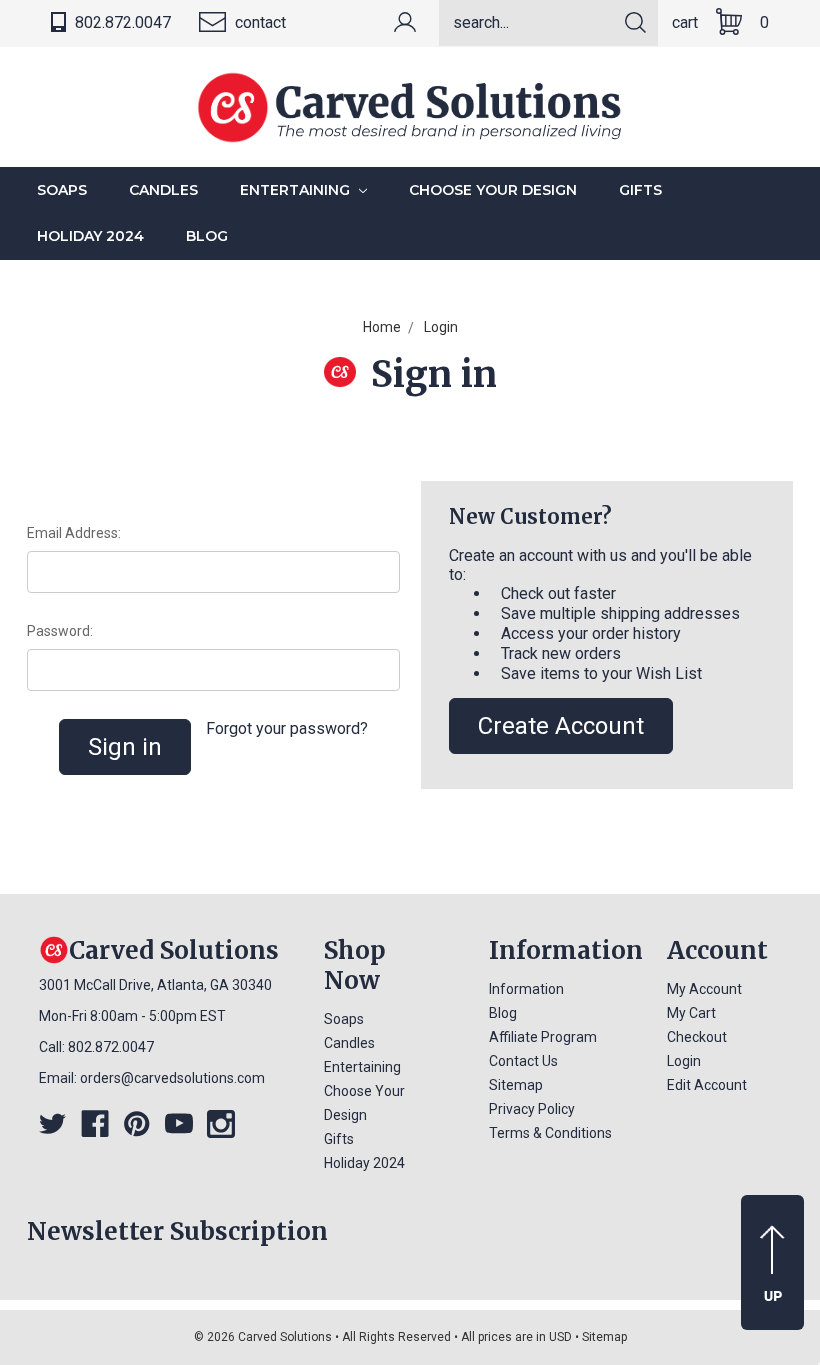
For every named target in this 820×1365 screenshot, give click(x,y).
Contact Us (523, 1061)
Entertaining (297, 190)
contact (258, 22)
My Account (704, 989)
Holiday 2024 (90, 236)
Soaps (62, 190)
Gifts (640, 190)
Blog (207, 236)
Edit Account (707, 1085)
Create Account (561, 726)
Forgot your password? (287, 728)
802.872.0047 (121, 22)
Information (526, 989)
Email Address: (74, 533)
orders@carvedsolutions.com (172, 1078)
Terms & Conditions (550, 1133)
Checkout (697, 1037)
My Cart (691, 1013)
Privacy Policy (532, 1109)
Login (684, 1061)
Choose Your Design (493, 190)
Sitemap (516, 1085)
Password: (60, 631)
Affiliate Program (543, 1037)
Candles (163, 190)
